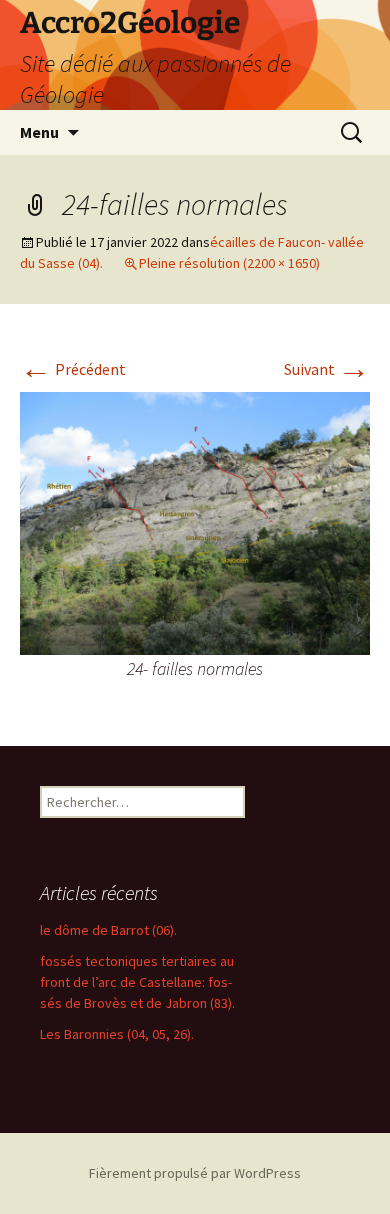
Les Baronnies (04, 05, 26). (117, 1034)
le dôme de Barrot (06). (108, 930)
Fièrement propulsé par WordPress (195, 1173)
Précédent (73, 369)
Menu (39, 132)
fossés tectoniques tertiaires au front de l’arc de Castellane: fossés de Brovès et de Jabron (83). (137, 982)
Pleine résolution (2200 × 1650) (229, 263)
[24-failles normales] (195, 521)
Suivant (327, 369)
